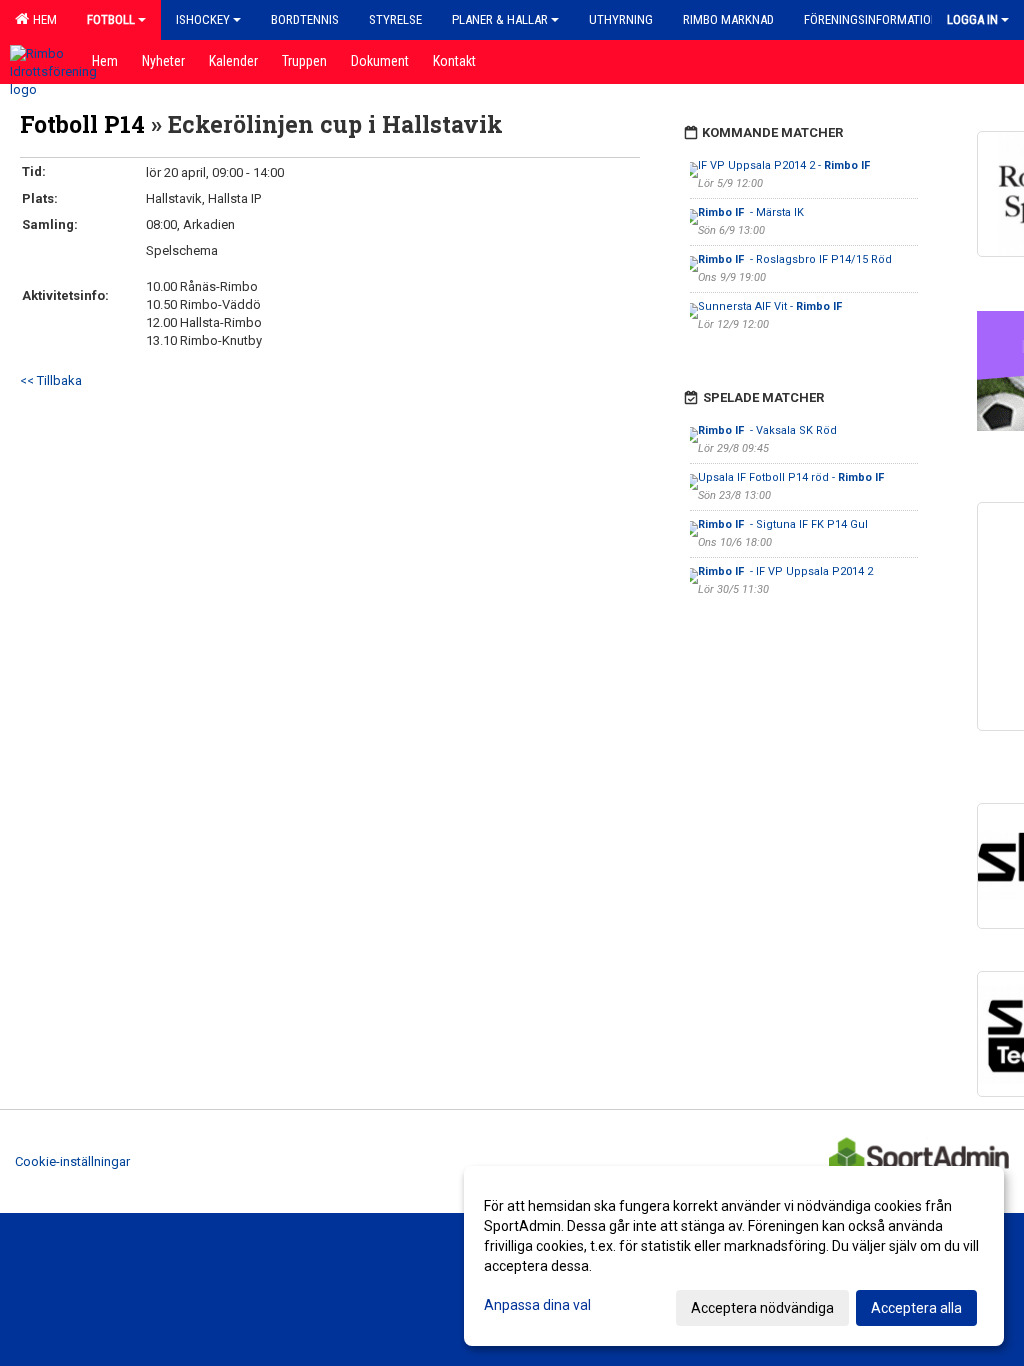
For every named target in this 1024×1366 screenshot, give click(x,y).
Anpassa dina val (537, 1305)
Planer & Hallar (500, 19)
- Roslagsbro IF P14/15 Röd (795, 259)
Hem (42, 19)
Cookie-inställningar (72, 1161)
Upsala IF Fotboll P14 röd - (792, 477)
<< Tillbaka (51, 380)
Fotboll (111, 19)
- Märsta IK (751, 212)
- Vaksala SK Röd (767, 430)
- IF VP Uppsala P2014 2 (785, 571)
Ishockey (203, 19)
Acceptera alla (916, 1308)
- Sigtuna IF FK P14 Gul (783, 524)
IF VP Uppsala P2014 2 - (785, 165)
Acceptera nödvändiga (762, 1308)
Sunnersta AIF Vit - (771, 306)
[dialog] (734, 1256)
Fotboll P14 (82, 124)
